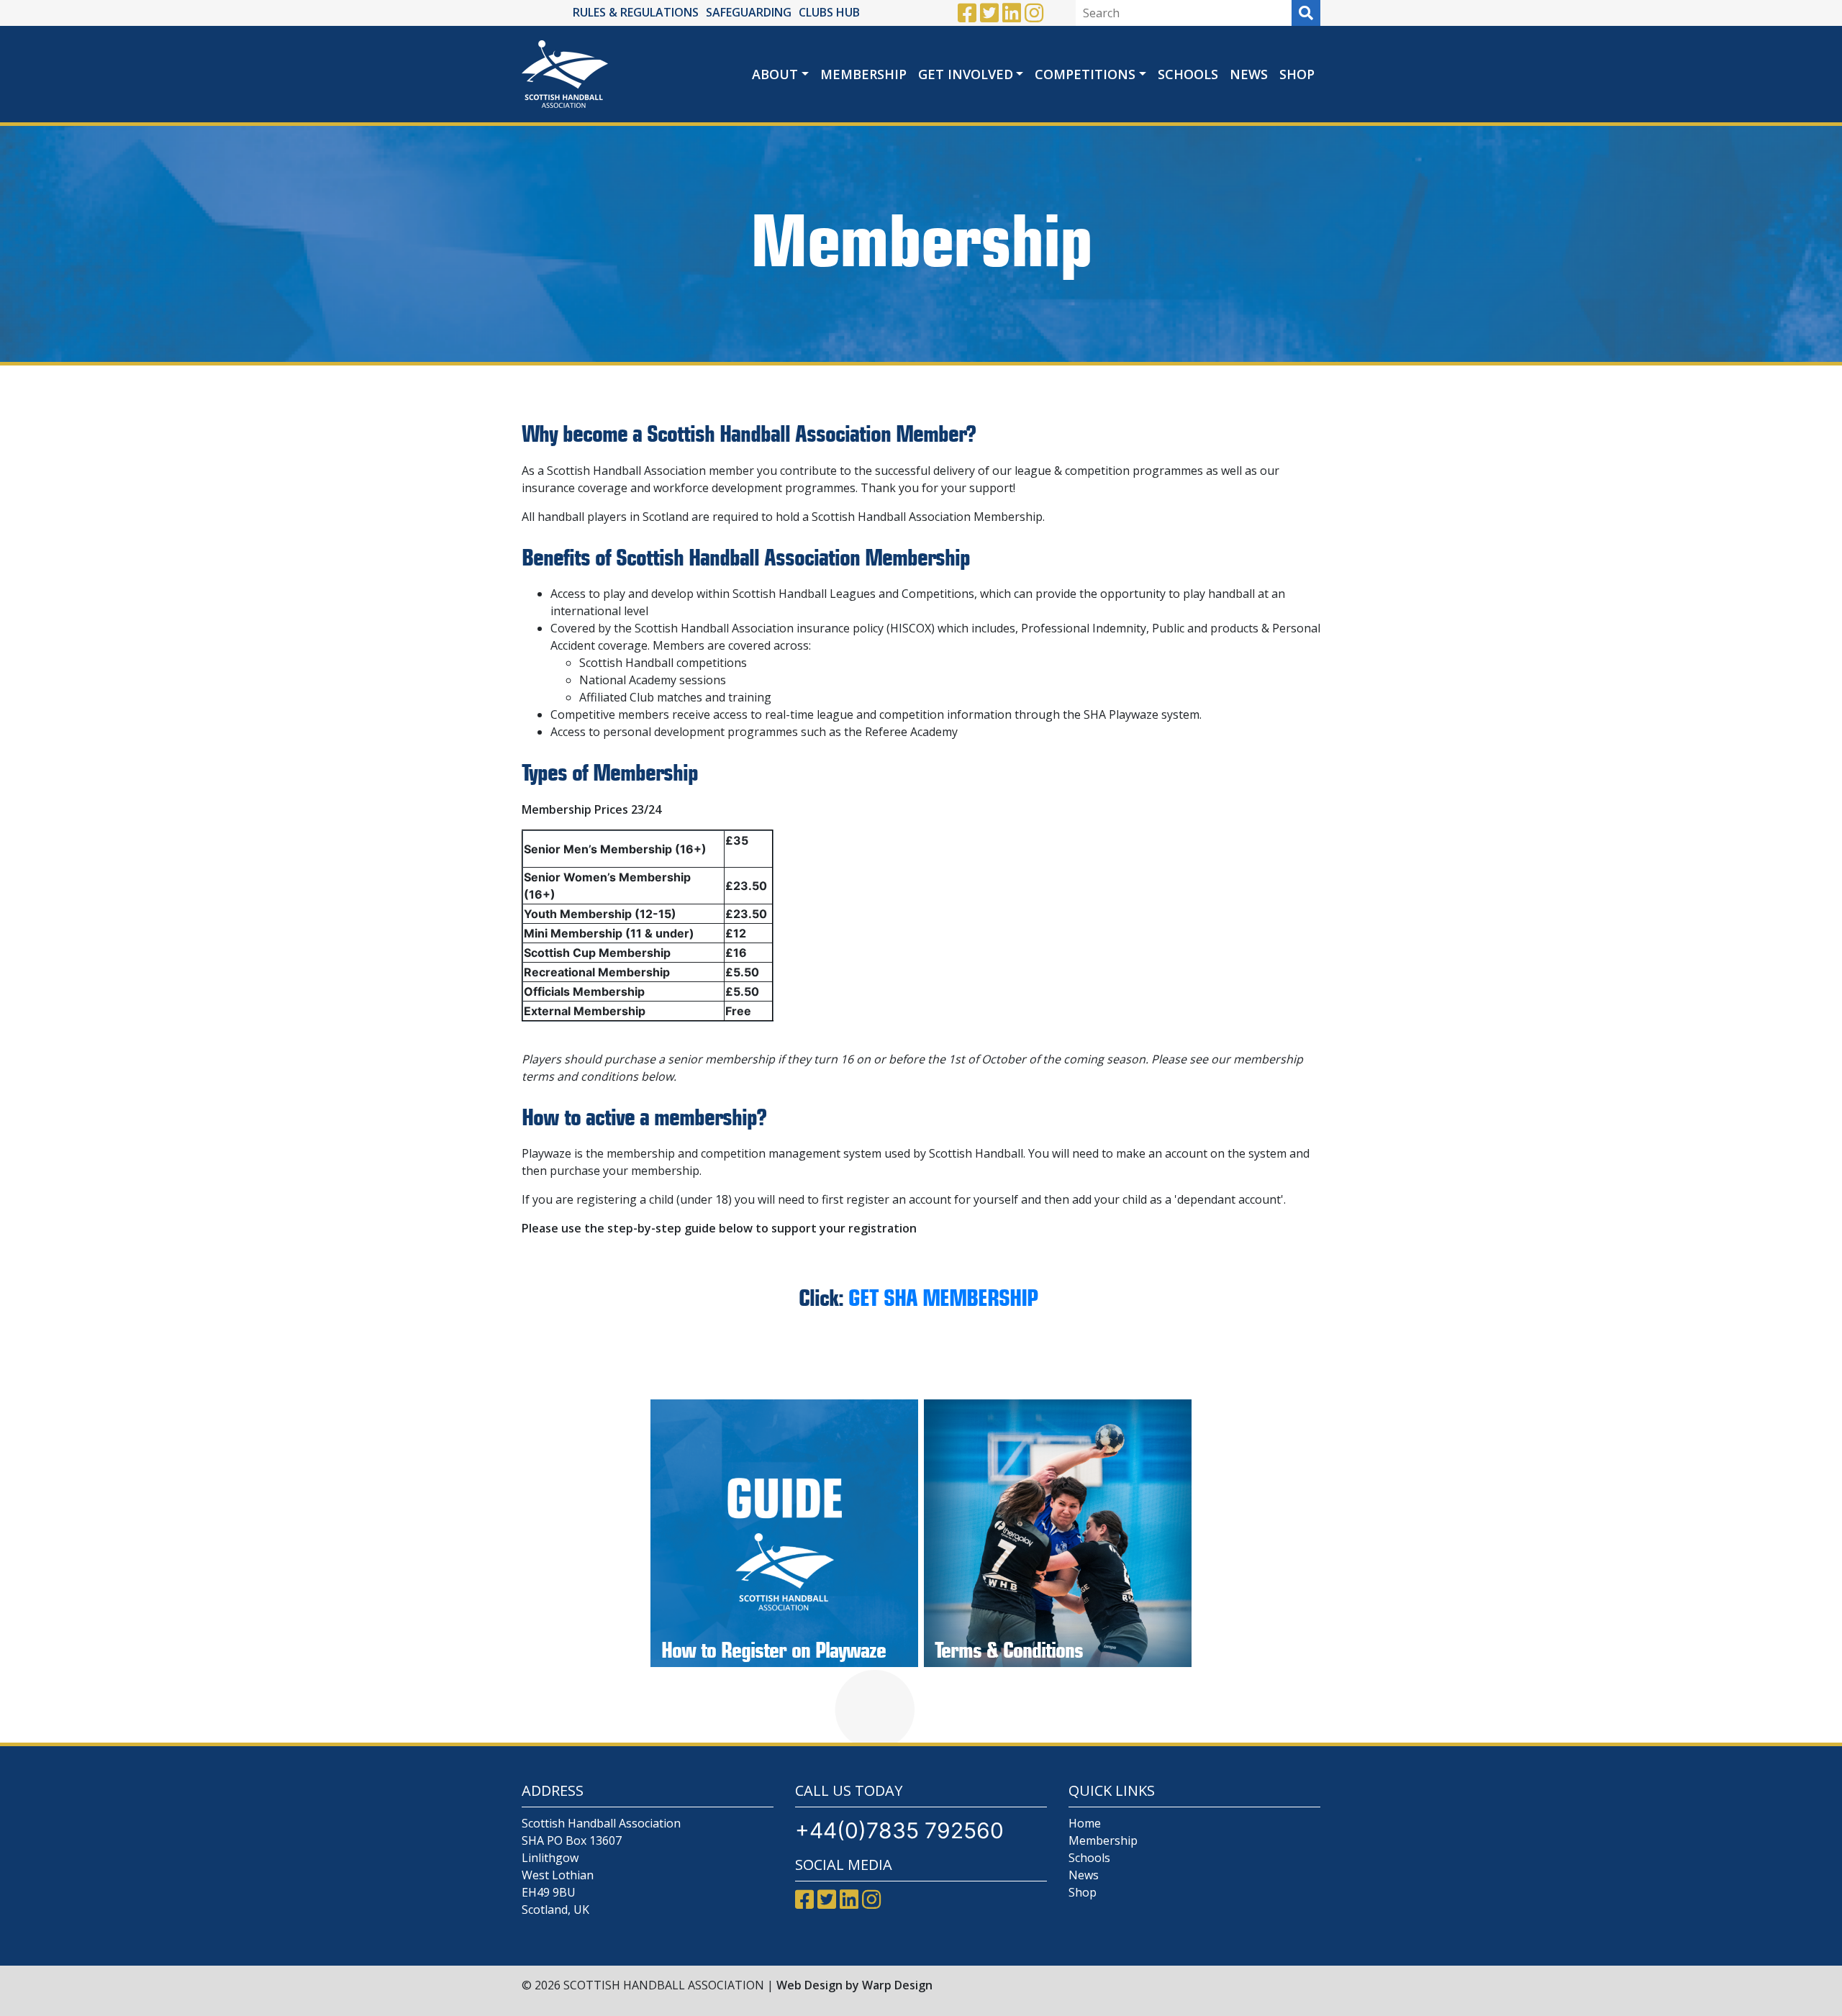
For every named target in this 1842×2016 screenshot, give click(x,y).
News (1249, 74)
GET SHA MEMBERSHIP (945, 1298)
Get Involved (966, 74)
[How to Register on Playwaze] (784, 1533)
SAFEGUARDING (749, 12)
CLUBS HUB (829, 12)
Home (1085, 1823)
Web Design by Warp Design (854, 1985)
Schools (1188, 74)
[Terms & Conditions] (1058, 1533)
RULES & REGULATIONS (636, 12)
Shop (1297, 74)
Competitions (1085, 74)
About (775, 74)
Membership (863, 74)
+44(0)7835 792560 (899, 1830)
